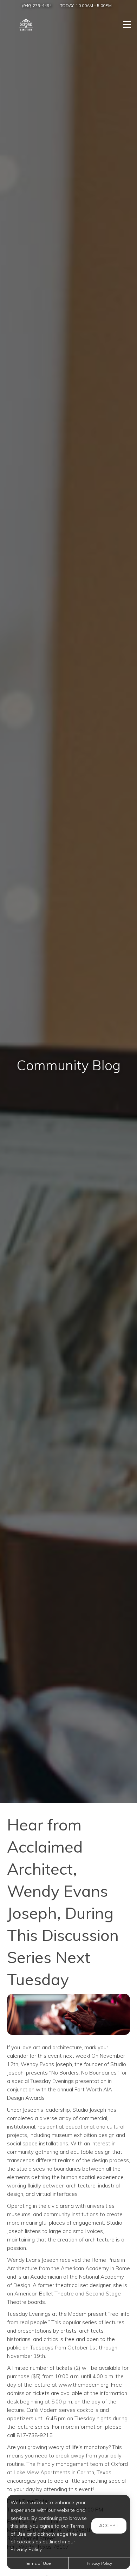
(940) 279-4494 (37, 5)
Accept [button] (109, 2526)
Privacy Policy (99, 2563)
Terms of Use (38, 2563)
